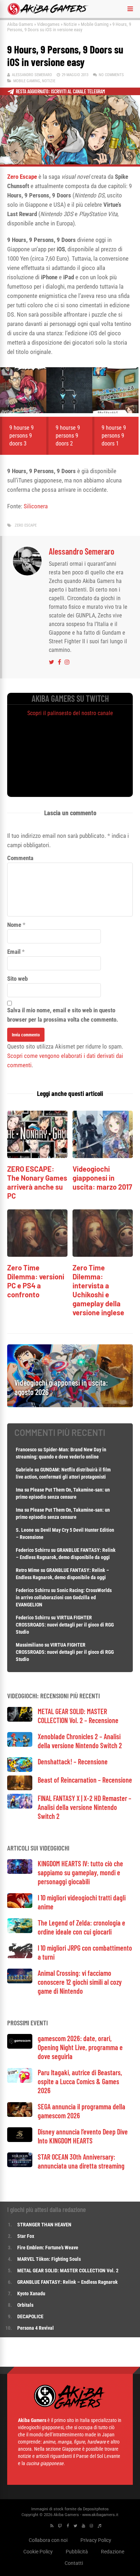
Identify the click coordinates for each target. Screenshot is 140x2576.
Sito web (17, 979)
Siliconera (36, 506)
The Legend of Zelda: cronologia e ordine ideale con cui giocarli (81, 1927)
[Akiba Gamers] (48, 14)
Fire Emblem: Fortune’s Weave (48, 2248)
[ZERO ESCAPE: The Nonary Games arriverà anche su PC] (37, 1156)
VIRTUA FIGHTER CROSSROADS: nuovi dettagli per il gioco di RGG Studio (65, 1625)
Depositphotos (96, 2509)
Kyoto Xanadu (31, 2293)
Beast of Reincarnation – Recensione (85, 1780)
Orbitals (25, 2305)
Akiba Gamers (20, 24)
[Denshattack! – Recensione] (20, 1770)
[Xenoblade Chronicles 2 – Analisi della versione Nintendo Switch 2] (20, 1745)
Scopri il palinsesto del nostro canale (70, 713)
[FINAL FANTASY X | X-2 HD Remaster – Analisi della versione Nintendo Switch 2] (20, 1807)
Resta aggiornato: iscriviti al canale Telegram (60, 91)
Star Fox (26, 2236)
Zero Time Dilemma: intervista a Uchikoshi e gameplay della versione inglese (98, 1290)
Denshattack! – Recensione (73, 1761)
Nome (14, 925)
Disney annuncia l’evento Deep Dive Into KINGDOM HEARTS (83, 2136)
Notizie (70, 24)
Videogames (48, 24)
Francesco (26, 1450)
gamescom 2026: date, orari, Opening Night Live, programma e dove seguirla (80, 2047)
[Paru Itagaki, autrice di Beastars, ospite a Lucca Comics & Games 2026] (20, 2081)
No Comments (111, 75)
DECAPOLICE (30, 2316)
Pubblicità (77, 2552)
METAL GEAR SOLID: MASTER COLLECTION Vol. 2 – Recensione (78, 1716)
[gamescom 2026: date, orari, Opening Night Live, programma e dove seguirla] (20, 2047)
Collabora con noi (48, 2540)
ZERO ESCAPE (26, 525)
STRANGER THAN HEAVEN (44, 2225)
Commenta (20, 858)
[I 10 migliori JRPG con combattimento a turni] (20, 1956)
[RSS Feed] (52, 2526)
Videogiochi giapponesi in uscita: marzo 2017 (102, 1178)
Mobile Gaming (95, 24)
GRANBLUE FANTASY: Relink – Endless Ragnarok (67, 2282)
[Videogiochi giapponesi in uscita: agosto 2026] (70, 1405)
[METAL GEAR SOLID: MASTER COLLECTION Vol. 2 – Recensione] (20, 1720)
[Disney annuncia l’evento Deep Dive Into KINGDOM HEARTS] (20, 2140)
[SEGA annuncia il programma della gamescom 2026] (20, 2115)
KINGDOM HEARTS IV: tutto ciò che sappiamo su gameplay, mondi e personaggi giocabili (80, 1872)
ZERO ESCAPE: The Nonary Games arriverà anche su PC (37, 1182)
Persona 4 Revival (36, 2328)
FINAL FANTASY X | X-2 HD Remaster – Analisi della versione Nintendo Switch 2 (85, 1807)
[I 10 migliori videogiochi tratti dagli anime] (20, 1906)
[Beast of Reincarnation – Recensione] (20, 1788)
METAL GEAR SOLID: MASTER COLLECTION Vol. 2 (68, 2271)
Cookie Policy (38, 2552)
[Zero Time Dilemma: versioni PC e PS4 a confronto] (37, 1255)
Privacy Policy (96, 2540)
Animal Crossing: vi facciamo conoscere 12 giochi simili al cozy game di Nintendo (80, 1982)
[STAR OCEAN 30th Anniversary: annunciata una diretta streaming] (20, 2165)
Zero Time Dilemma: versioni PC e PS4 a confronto (36, 1281)
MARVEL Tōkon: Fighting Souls (50, 2259)
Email (14, 952)
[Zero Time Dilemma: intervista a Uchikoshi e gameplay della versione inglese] (103, 1255)
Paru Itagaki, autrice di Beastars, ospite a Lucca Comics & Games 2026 (80, 2081)
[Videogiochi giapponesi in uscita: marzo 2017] (103, 1156)
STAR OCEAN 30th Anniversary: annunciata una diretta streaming (81, 2161)
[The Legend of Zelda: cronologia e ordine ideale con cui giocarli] (20, 1931)
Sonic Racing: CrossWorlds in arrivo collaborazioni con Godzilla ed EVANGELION (64, 1597)
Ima (20, 1490)
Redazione (113, 2552)
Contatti (74, 2563)
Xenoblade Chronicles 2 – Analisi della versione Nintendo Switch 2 (80, 1741)
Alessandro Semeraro (32, 75)
